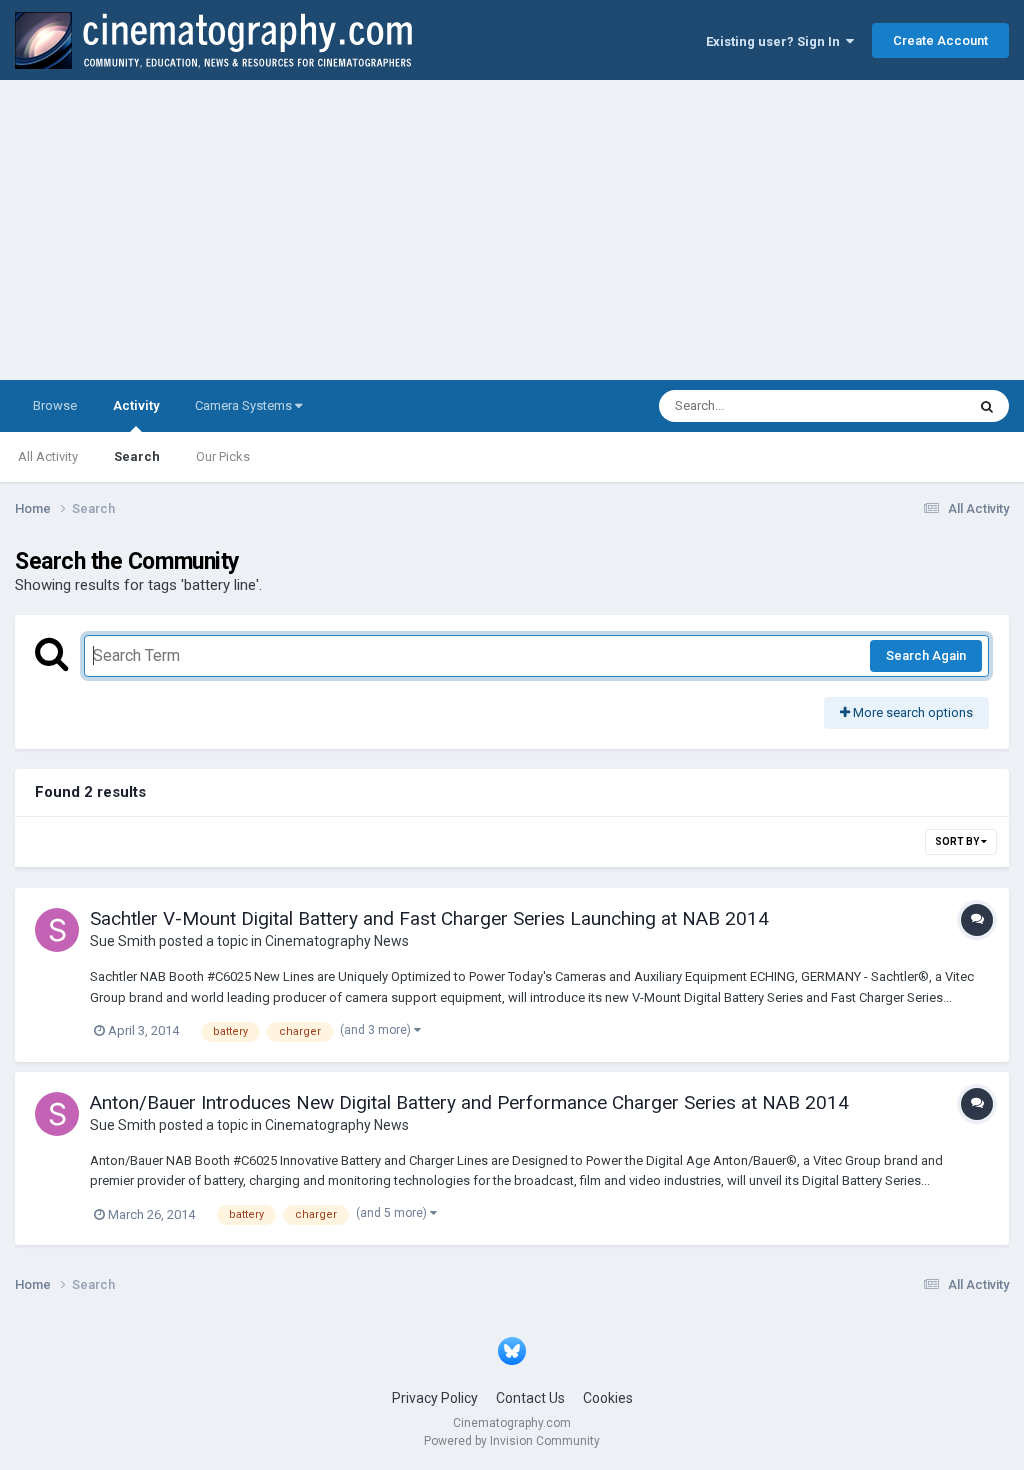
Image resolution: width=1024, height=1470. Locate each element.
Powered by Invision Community (512, 1441)
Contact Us (530, 1398)
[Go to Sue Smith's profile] (57, 930)
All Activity (48, 456)
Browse (55, 405)
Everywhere (906, 406)
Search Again (926, 655)
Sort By (958, 841)
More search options (911, 712)
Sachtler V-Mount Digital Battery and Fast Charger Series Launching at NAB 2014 (429, 918)
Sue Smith (123, 941)
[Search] (987, 406)
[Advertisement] (512, 230)
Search (137, 456)
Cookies (608, 1398)
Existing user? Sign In (776, 41)
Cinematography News (337, 941)
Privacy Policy (435, 1398)
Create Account (940, 40)
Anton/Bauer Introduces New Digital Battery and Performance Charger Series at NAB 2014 (469, 1102)
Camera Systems (245, 405)
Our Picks (223, 456)
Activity (136, 405)
